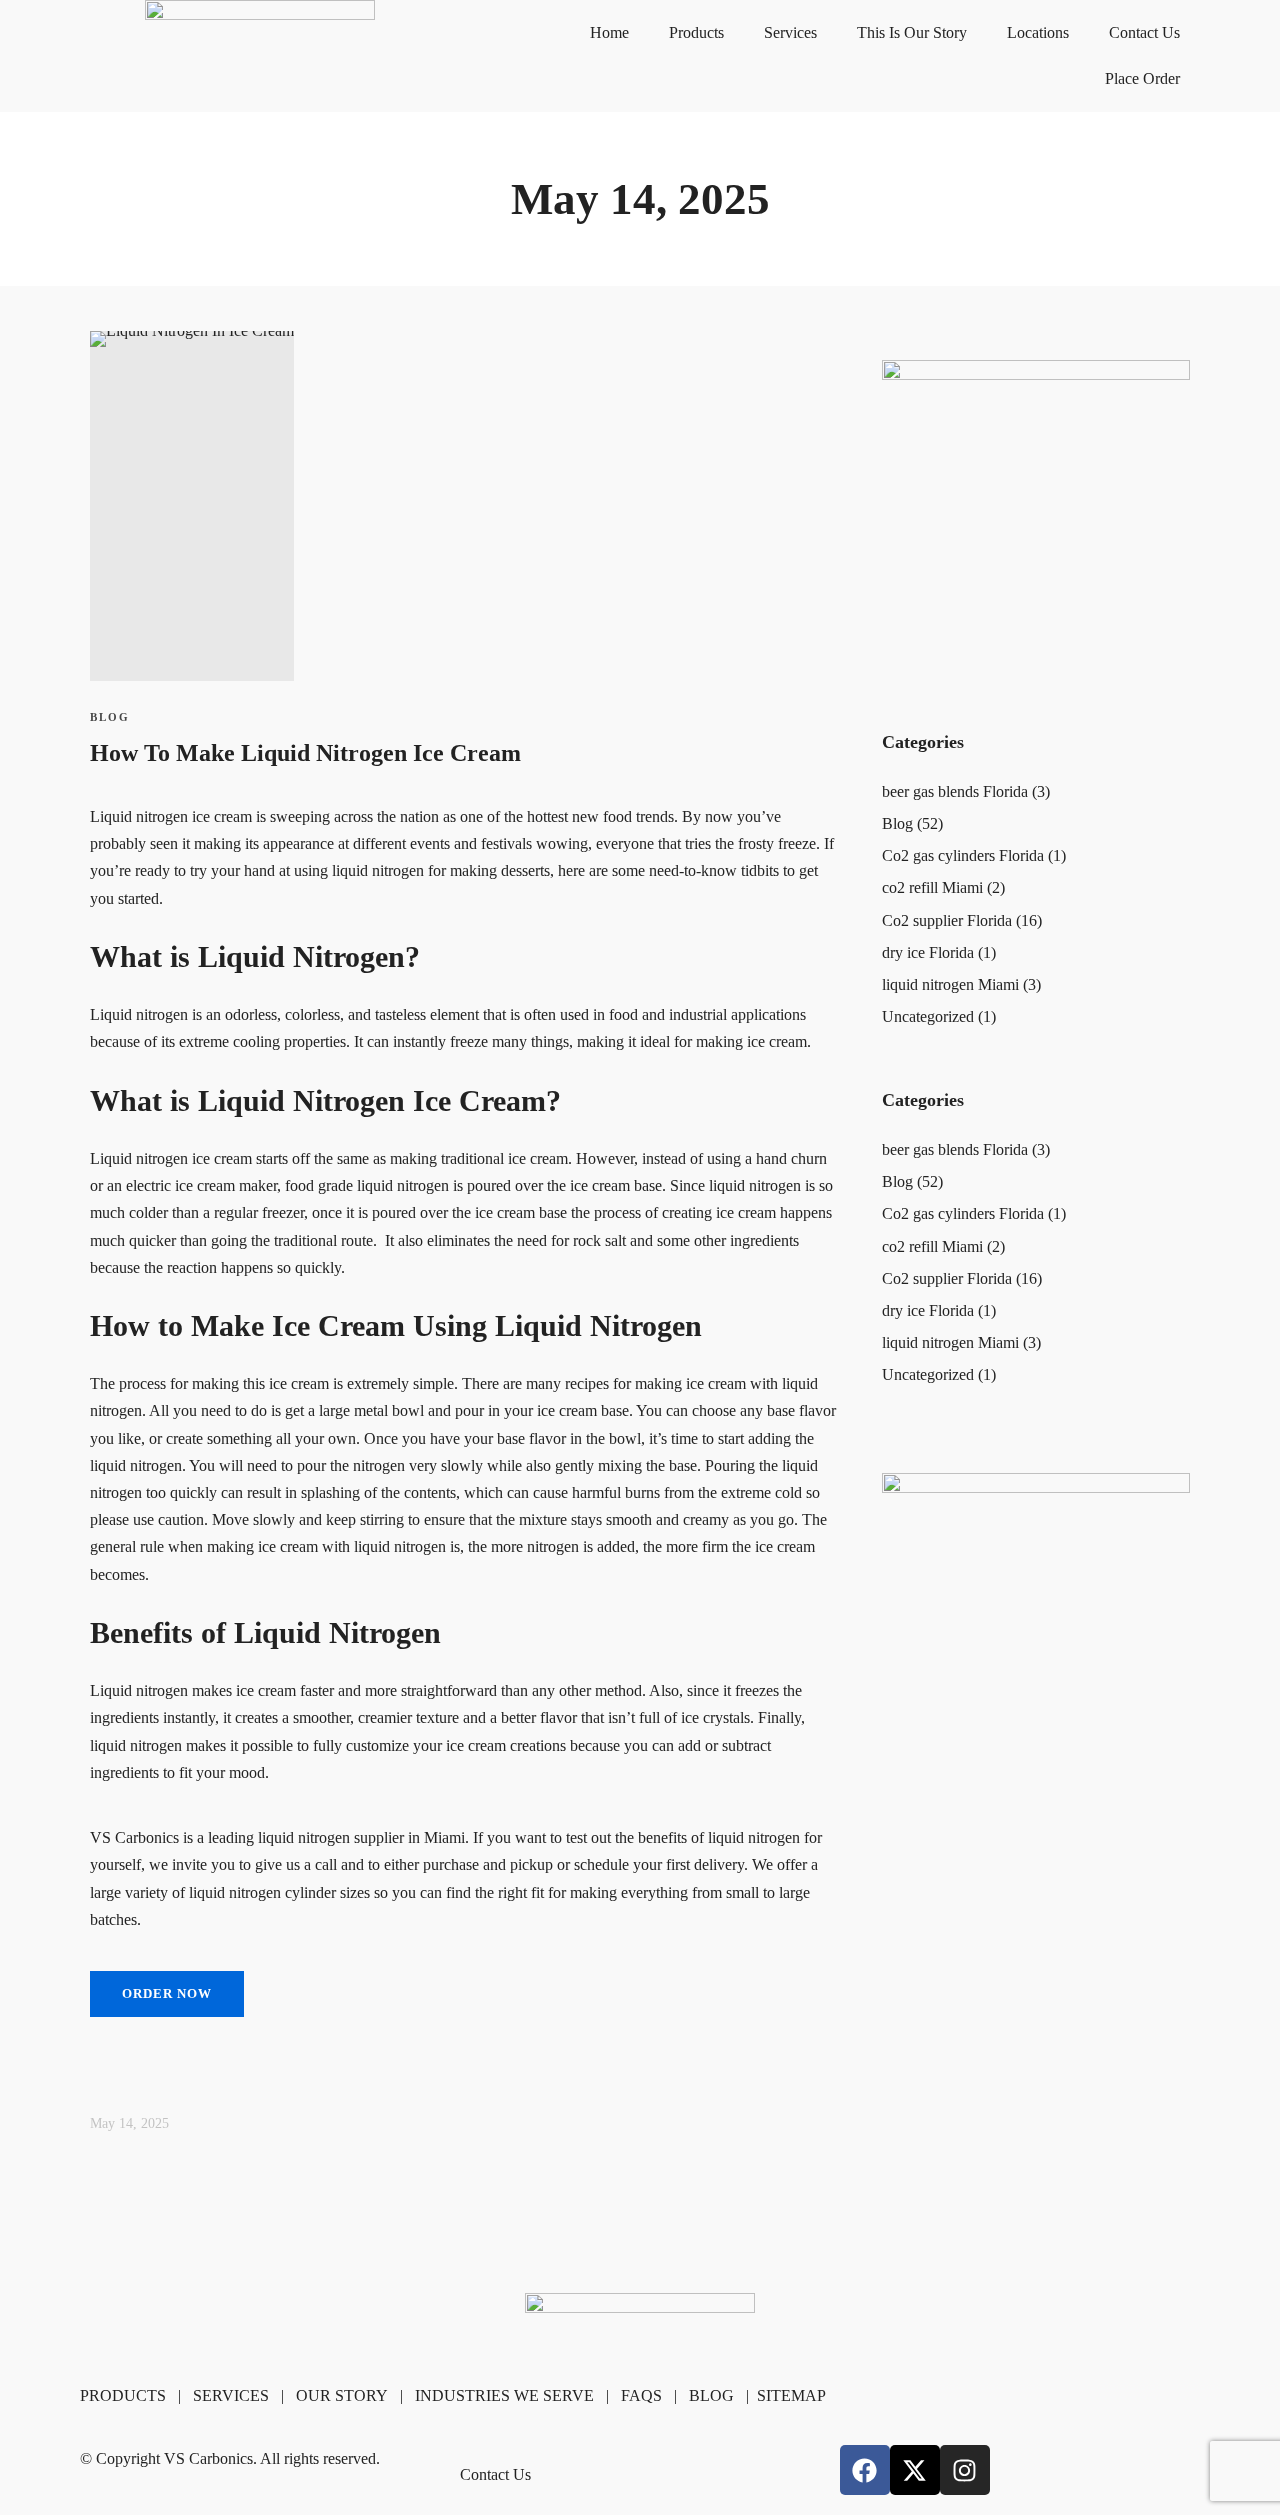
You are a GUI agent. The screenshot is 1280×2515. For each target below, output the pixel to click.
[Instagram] (965, 2470)
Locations (1038, 32)
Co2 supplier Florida (947, 920)
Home (609, 32)
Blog (110, 717)
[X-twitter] (915, 2470)
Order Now (167, 1993)
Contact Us (1144, 32)
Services (790, 32)
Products (696, 32)
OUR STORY (342, 2395)
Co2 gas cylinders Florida (963, 855)
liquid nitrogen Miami (950, 984)
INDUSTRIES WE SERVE (504, 2395)
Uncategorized (928, 1016)
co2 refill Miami (932, 887)
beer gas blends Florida (955, 791)
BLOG (711, 2395)
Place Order (1142, 78)
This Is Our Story (912, 32)
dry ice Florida (928, 952)
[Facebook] (865, 2470)
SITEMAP (791, 2395)
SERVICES (231, 2395)
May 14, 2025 (129, 2123)
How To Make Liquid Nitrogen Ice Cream (305, 753)
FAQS (641, 2395)
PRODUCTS (123, 2395)
